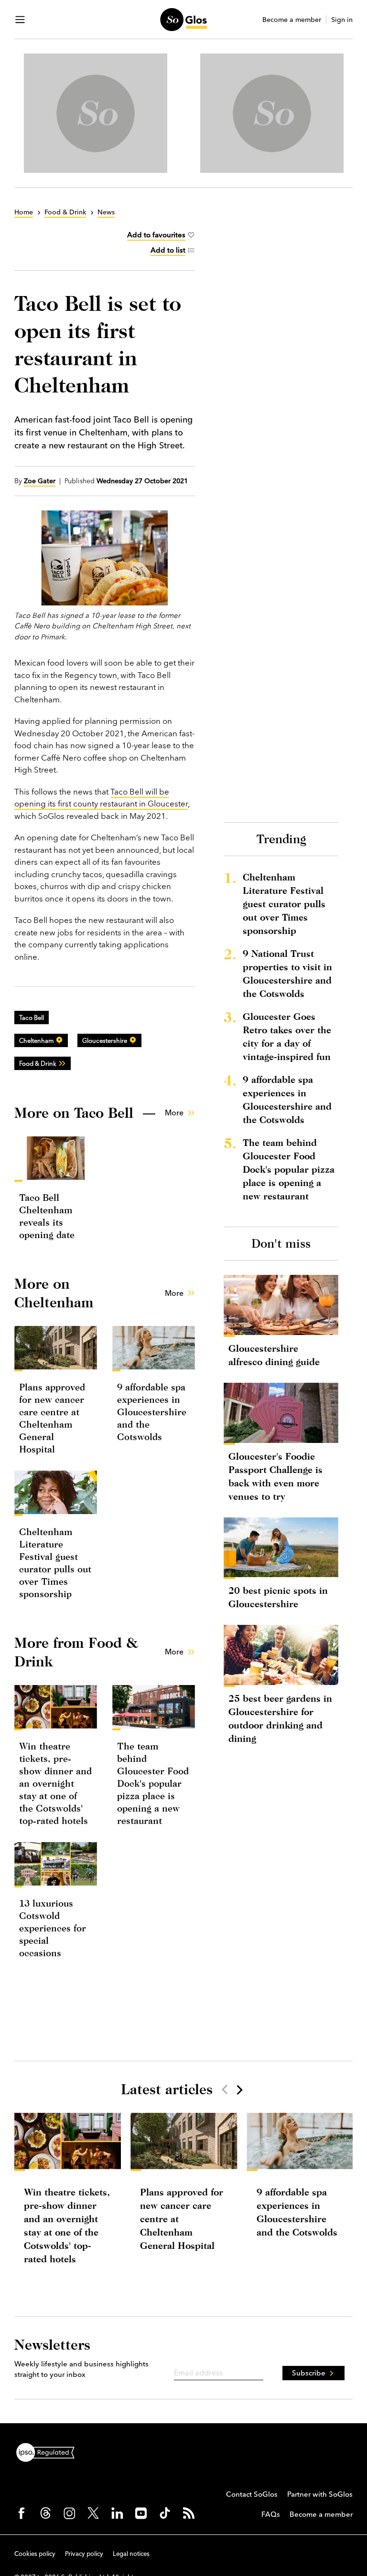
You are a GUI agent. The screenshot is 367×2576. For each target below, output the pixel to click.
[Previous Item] (225, 2089)
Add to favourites (156, 235)
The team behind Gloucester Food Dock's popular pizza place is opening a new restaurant (153, 1783)
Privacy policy (84, 2554)
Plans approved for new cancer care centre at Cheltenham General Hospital (182, 2219)
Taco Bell (32, 1018)
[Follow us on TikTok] (165, 2513)
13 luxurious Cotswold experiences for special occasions (53, 1928)
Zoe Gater (40, 481)
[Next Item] (239, 2089)
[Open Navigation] (20, 20)
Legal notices (131, 2554)
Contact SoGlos (252, 2494)
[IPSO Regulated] (49, 2451)
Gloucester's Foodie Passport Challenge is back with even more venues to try (275, 1476)
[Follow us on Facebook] (22, 2513)
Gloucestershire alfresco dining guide (274, 1355)
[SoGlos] (183, 20)
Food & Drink (38, 1063)
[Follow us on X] (93, 2513)
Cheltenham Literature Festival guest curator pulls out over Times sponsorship (284, 904)
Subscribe (309, 2373)
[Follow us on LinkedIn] (117, 2513)
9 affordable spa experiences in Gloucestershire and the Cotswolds (152, 1412)
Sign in (342, 20)
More (174, 1113)
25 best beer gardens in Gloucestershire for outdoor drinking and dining (280, 1718)
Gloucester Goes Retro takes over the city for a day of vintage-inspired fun (287, 1036)
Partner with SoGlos (320, 2494)
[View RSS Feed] (189, 2513)
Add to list (168, 250)
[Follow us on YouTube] (141, 2513)
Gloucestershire (105, 1040)
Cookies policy (35, 2554)
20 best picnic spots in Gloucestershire (278, 1597)
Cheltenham (36, 1040)
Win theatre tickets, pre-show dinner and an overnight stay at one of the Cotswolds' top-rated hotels (55, 1783)
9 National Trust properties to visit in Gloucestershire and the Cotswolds (287, 973)
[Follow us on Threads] (45, 2513)
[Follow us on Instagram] (69, 2513)
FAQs (271, 2514)
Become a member (292, 20)
